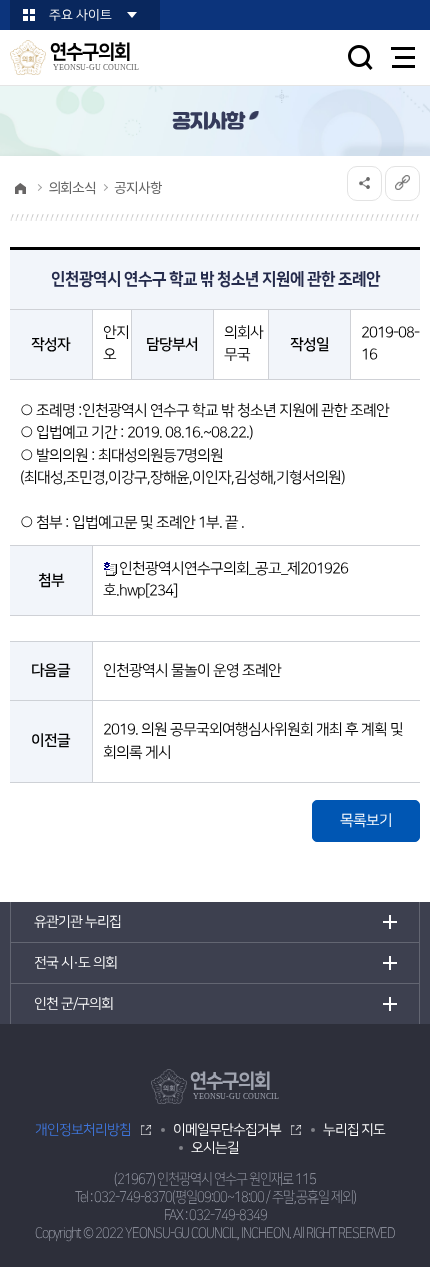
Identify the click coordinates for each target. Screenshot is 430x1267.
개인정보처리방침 (83, 1130)
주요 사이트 (80, 15)
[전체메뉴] (403, 57)
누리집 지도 (354, 1130)
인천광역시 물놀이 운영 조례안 (192, 670)
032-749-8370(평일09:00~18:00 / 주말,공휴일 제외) (225, 1197)
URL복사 (402, 183)
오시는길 (215, 1148)
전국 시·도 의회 (75, 963)
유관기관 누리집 (77, 922)
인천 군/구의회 (73, 1004)
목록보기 (366, 820)
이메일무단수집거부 (227, 1130)
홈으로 (20, 188)
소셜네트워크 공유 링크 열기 (364, 183)
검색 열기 (360, 57)
